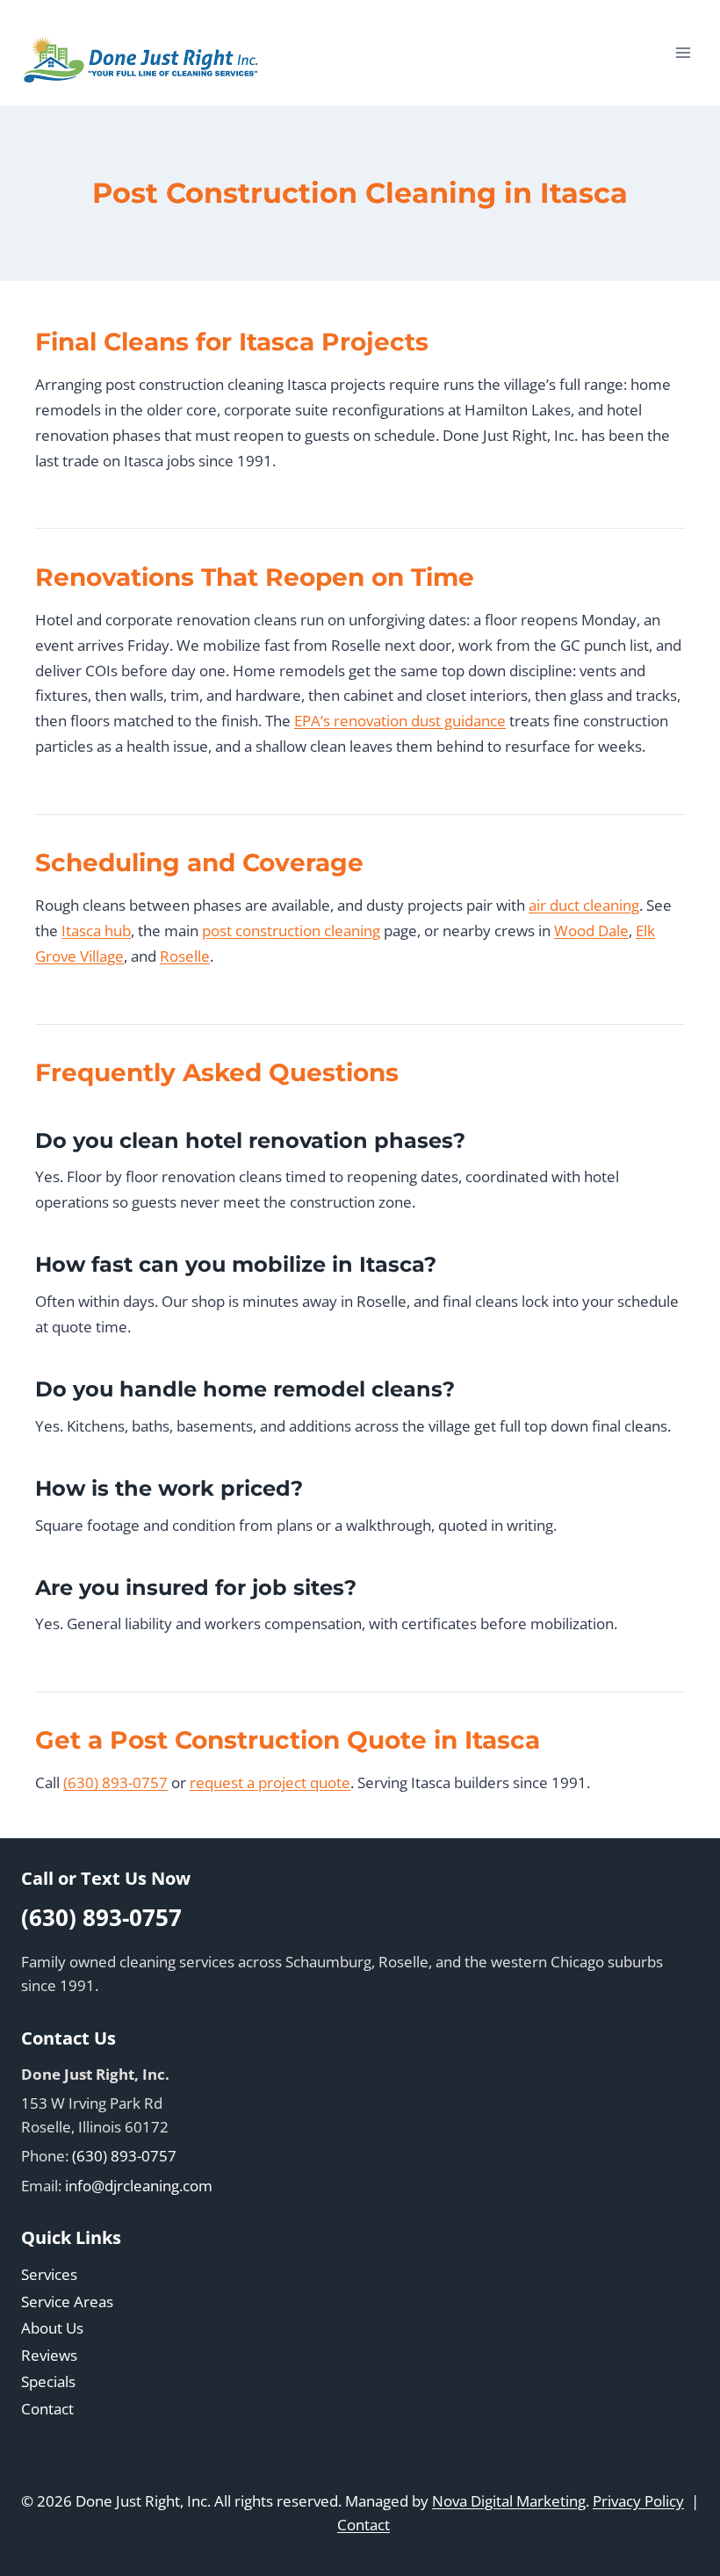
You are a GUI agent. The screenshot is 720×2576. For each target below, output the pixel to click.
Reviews (49, 2355)
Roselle (185, 956)
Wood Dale (591, 931)
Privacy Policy (638, 2501)
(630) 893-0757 (115, 1782)
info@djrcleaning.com (139, 2186)
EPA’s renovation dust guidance (400, 721)
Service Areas (67, 2302)
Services (49, 2274)
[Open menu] (683, 52)
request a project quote (270, 1782)
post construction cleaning (291, 931)
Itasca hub (96, 931)
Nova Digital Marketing (509, 2501)
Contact (47, 2409)
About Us (52, 2328)
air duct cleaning (584, 905)
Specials (48, 2381)
